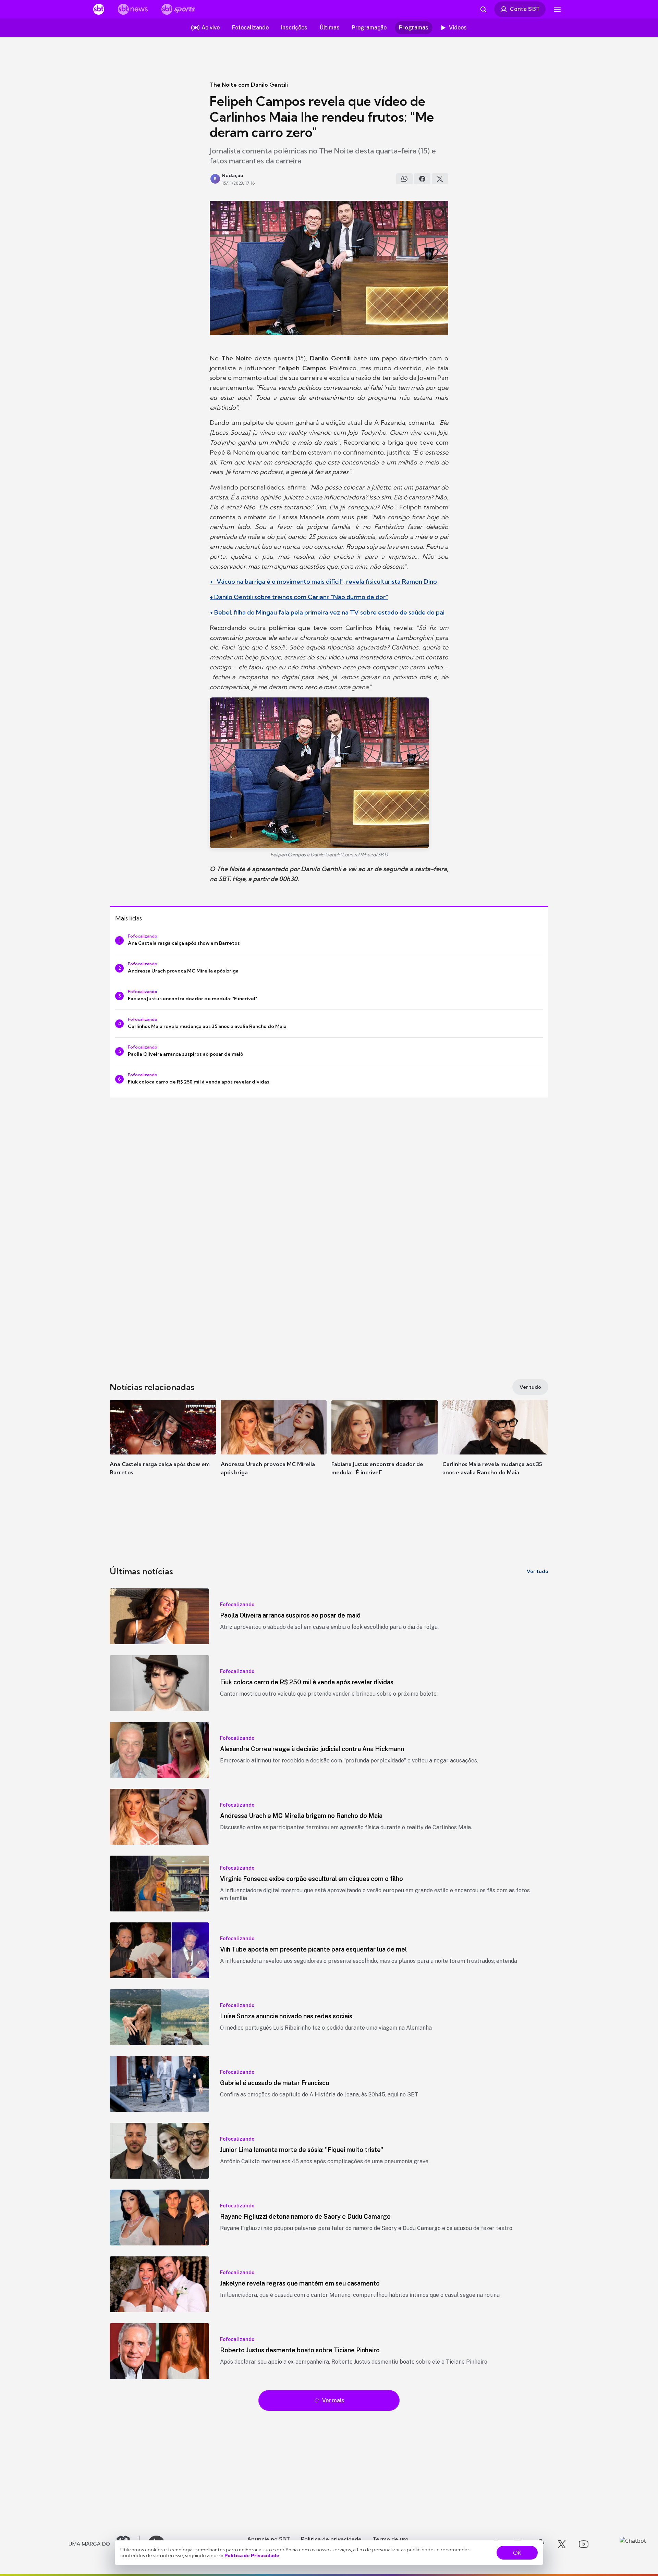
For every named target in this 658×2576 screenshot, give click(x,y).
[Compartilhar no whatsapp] (404, 179)
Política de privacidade (331, 2539)
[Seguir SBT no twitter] (562, 2544)
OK (517, 2553)
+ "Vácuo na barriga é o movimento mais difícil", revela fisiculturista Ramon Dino (323, 581)
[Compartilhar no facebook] (422, 179)
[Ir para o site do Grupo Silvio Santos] (104, 2544)
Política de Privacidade (252, 2555)
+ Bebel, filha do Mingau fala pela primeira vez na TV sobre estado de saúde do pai (327, 612)
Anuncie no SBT (269, 2539)
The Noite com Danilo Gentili (249, 85)
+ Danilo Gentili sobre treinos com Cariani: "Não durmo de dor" (299, 597)
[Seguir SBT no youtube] (584, 2544)
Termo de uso (391, 2539)
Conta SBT (525, 9)
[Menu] (557, 9)
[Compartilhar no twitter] (440, 179)
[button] (163, 1448)
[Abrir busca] (483, 9)
